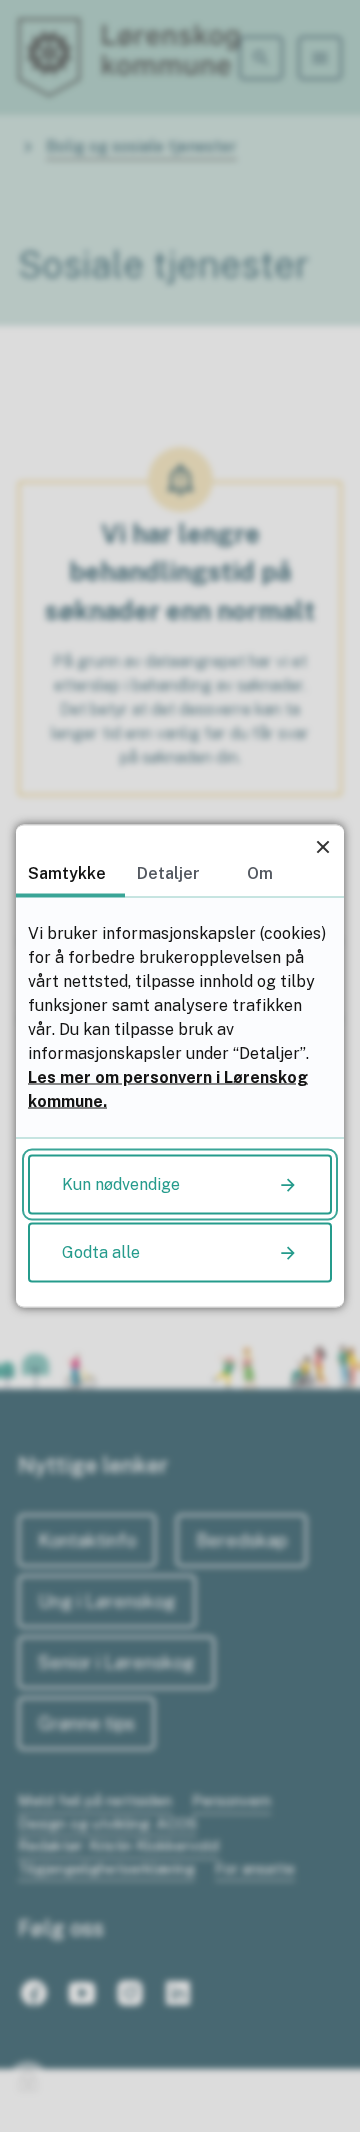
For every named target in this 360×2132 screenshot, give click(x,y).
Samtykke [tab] (67, 873)
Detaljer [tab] (168, 873)
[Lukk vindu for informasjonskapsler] (322, 846)
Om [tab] (260, 873)
